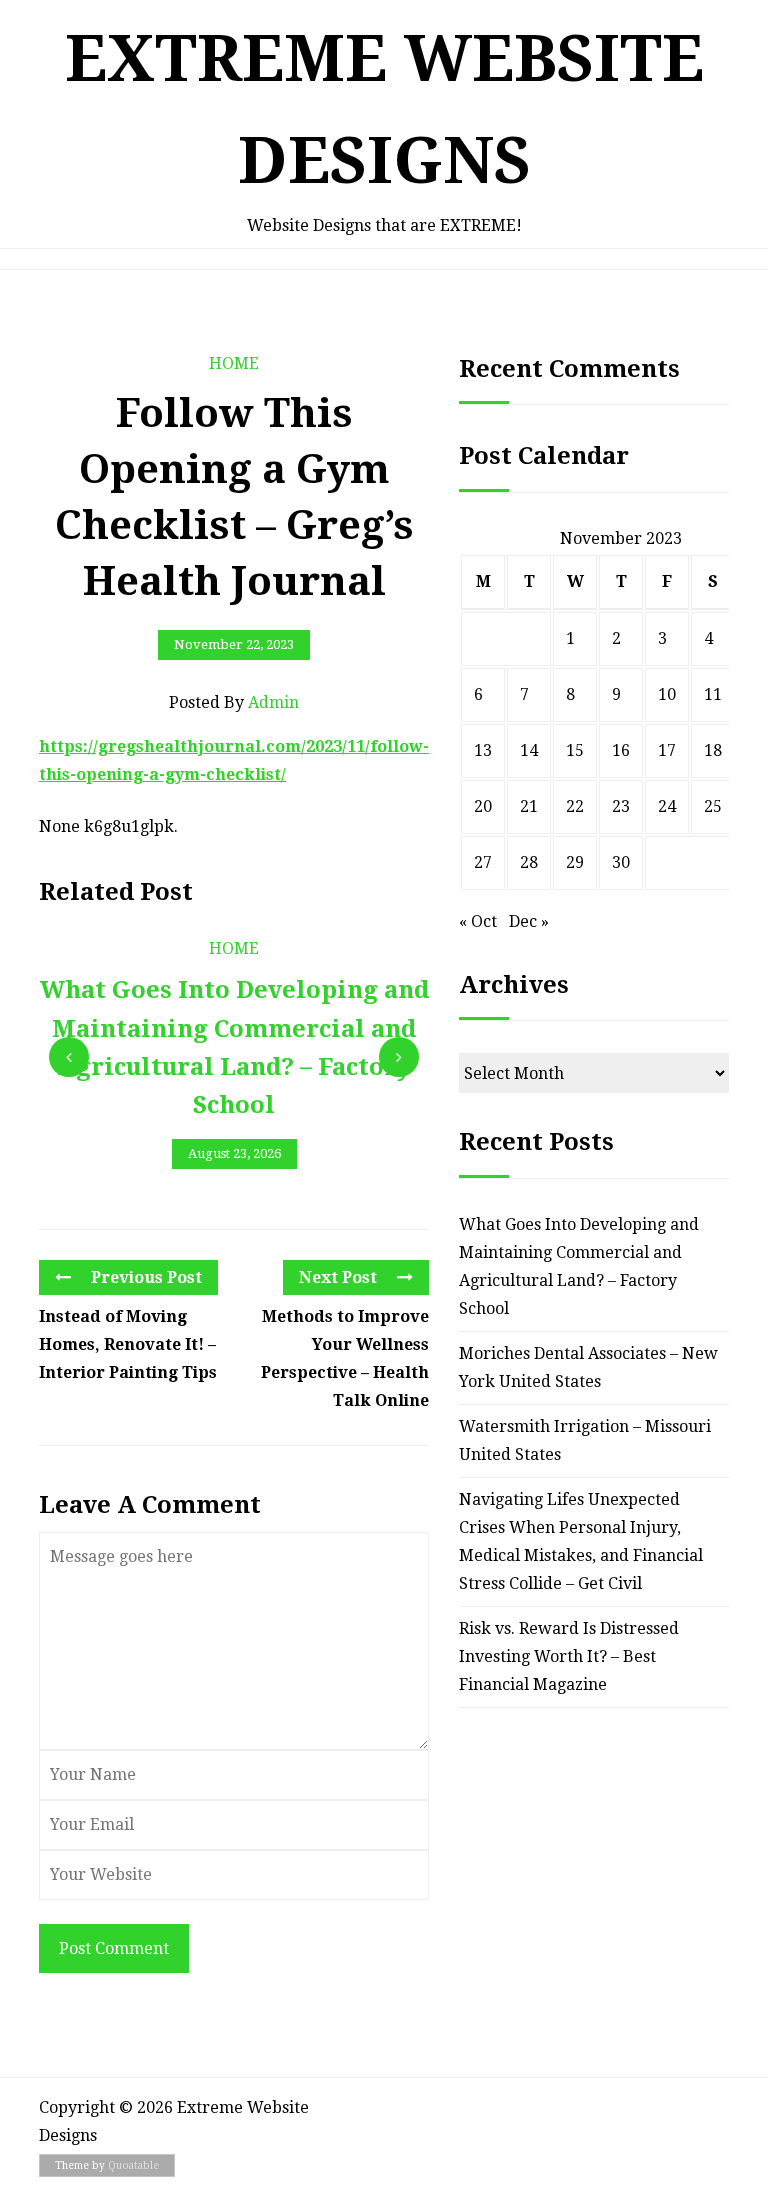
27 (483, 862)
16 (621, 750)
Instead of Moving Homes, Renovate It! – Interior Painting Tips (128, 1344)
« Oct (478, 921)
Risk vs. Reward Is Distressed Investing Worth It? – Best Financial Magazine (569, 1656)
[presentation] (69, 1057)
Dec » (529, 921)
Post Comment (114, 1948)
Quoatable (133, 2165)
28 (529, 862)
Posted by (234, 702)
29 (575, 862)
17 (667, 750)
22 (575, 806)
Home (234, 363)
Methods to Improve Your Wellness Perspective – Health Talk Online (345, 1358)
